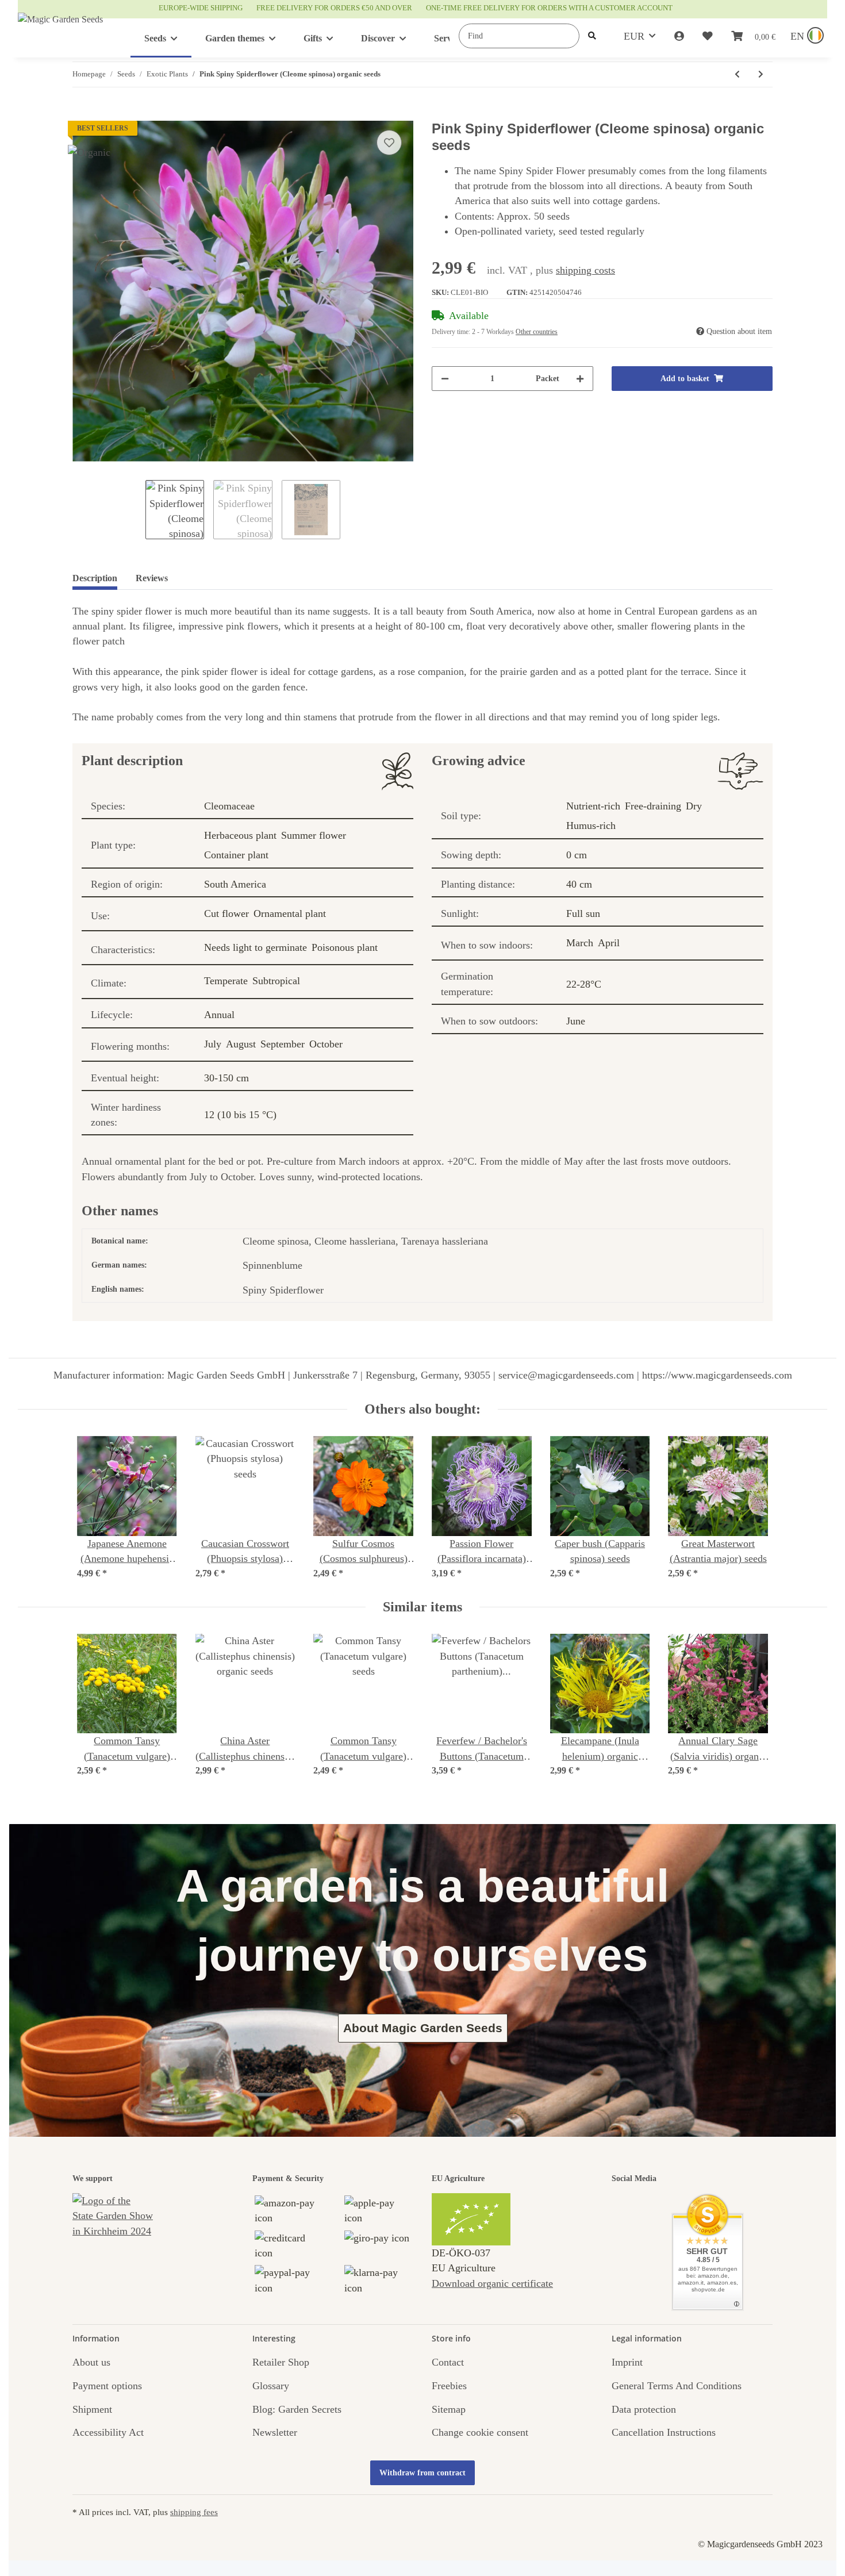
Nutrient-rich (593, 806)
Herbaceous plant (240, 835)
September (283, 1044)
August (241, 1044)
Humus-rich (591, 826)
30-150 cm (226, 1078)
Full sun (583, 913)
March (580, 943)
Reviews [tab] (152, 578)
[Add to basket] (82, 114)
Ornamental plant (290, 913)
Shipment (92, 2409)
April (609, 943)
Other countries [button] (537, 332)
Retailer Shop (281, 2362)
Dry (694, 806)
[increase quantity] (580, 379)
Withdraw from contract (422, 2473)
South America (235, 884)
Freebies (449, 2386)
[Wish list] (708, 36)
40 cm (579, 884)
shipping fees (194, 2512)
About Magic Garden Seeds (423, 2028)
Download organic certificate (492, 2283)
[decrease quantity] (445, 379)
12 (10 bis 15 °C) (240, 1115)
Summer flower (314, 835)
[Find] (592, 36)
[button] (679, 36)
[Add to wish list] (389, 143)
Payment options (107, 2386)
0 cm (577, 855)
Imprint (627, 2362)
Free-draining (653, 806)
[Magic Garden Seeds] (60, 31)
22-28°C (584, 984)
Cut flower (226, 913)
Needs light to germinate (256, 947)
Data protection (644, 2409)
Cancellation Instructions (664, 2432)
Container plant (236, 855)
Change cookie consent (480, 2432)
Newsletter (275, 2432)
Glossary (271, 2386)
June (576, 1021)
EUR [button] (634, 36)
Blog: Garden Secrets (297, 2409)
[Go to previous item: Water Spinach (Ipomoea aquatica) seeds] (737, 74)
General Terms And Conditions (677, 2386)
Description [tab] (95, 578)
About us (91, 2362)
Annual (219, 1015)
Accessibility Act (108, 2432)
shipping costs (585, 270)
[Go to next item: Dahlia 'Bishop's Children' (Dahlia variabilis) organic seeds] (761, 74)
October (326, 1044)
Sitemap (449, 2409)
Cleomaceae (229, 806)
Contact (448, 2362)
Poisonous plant (345, 947)
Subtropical (276, 981)
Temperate (226, 981)
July (213, 1044)
